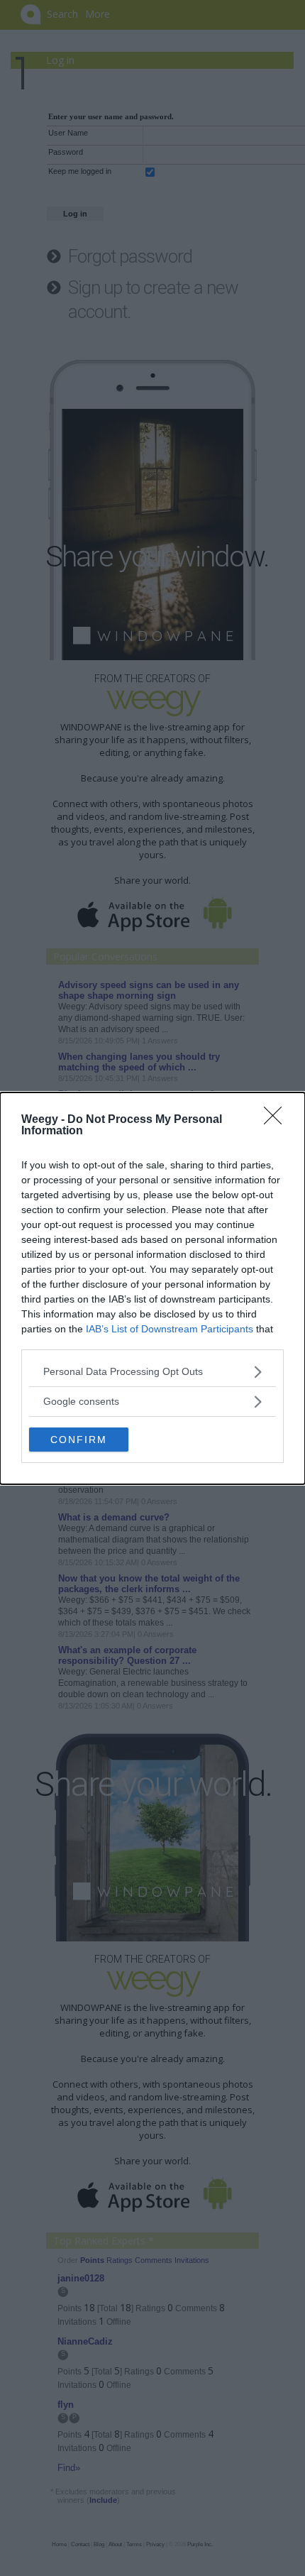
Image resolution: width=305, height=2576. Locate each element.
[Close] (277, 1120)
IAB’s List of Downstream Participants (170, 1329)
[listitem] (152, 1372)
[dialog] (152, 1288)
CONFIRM (79, 1440)
